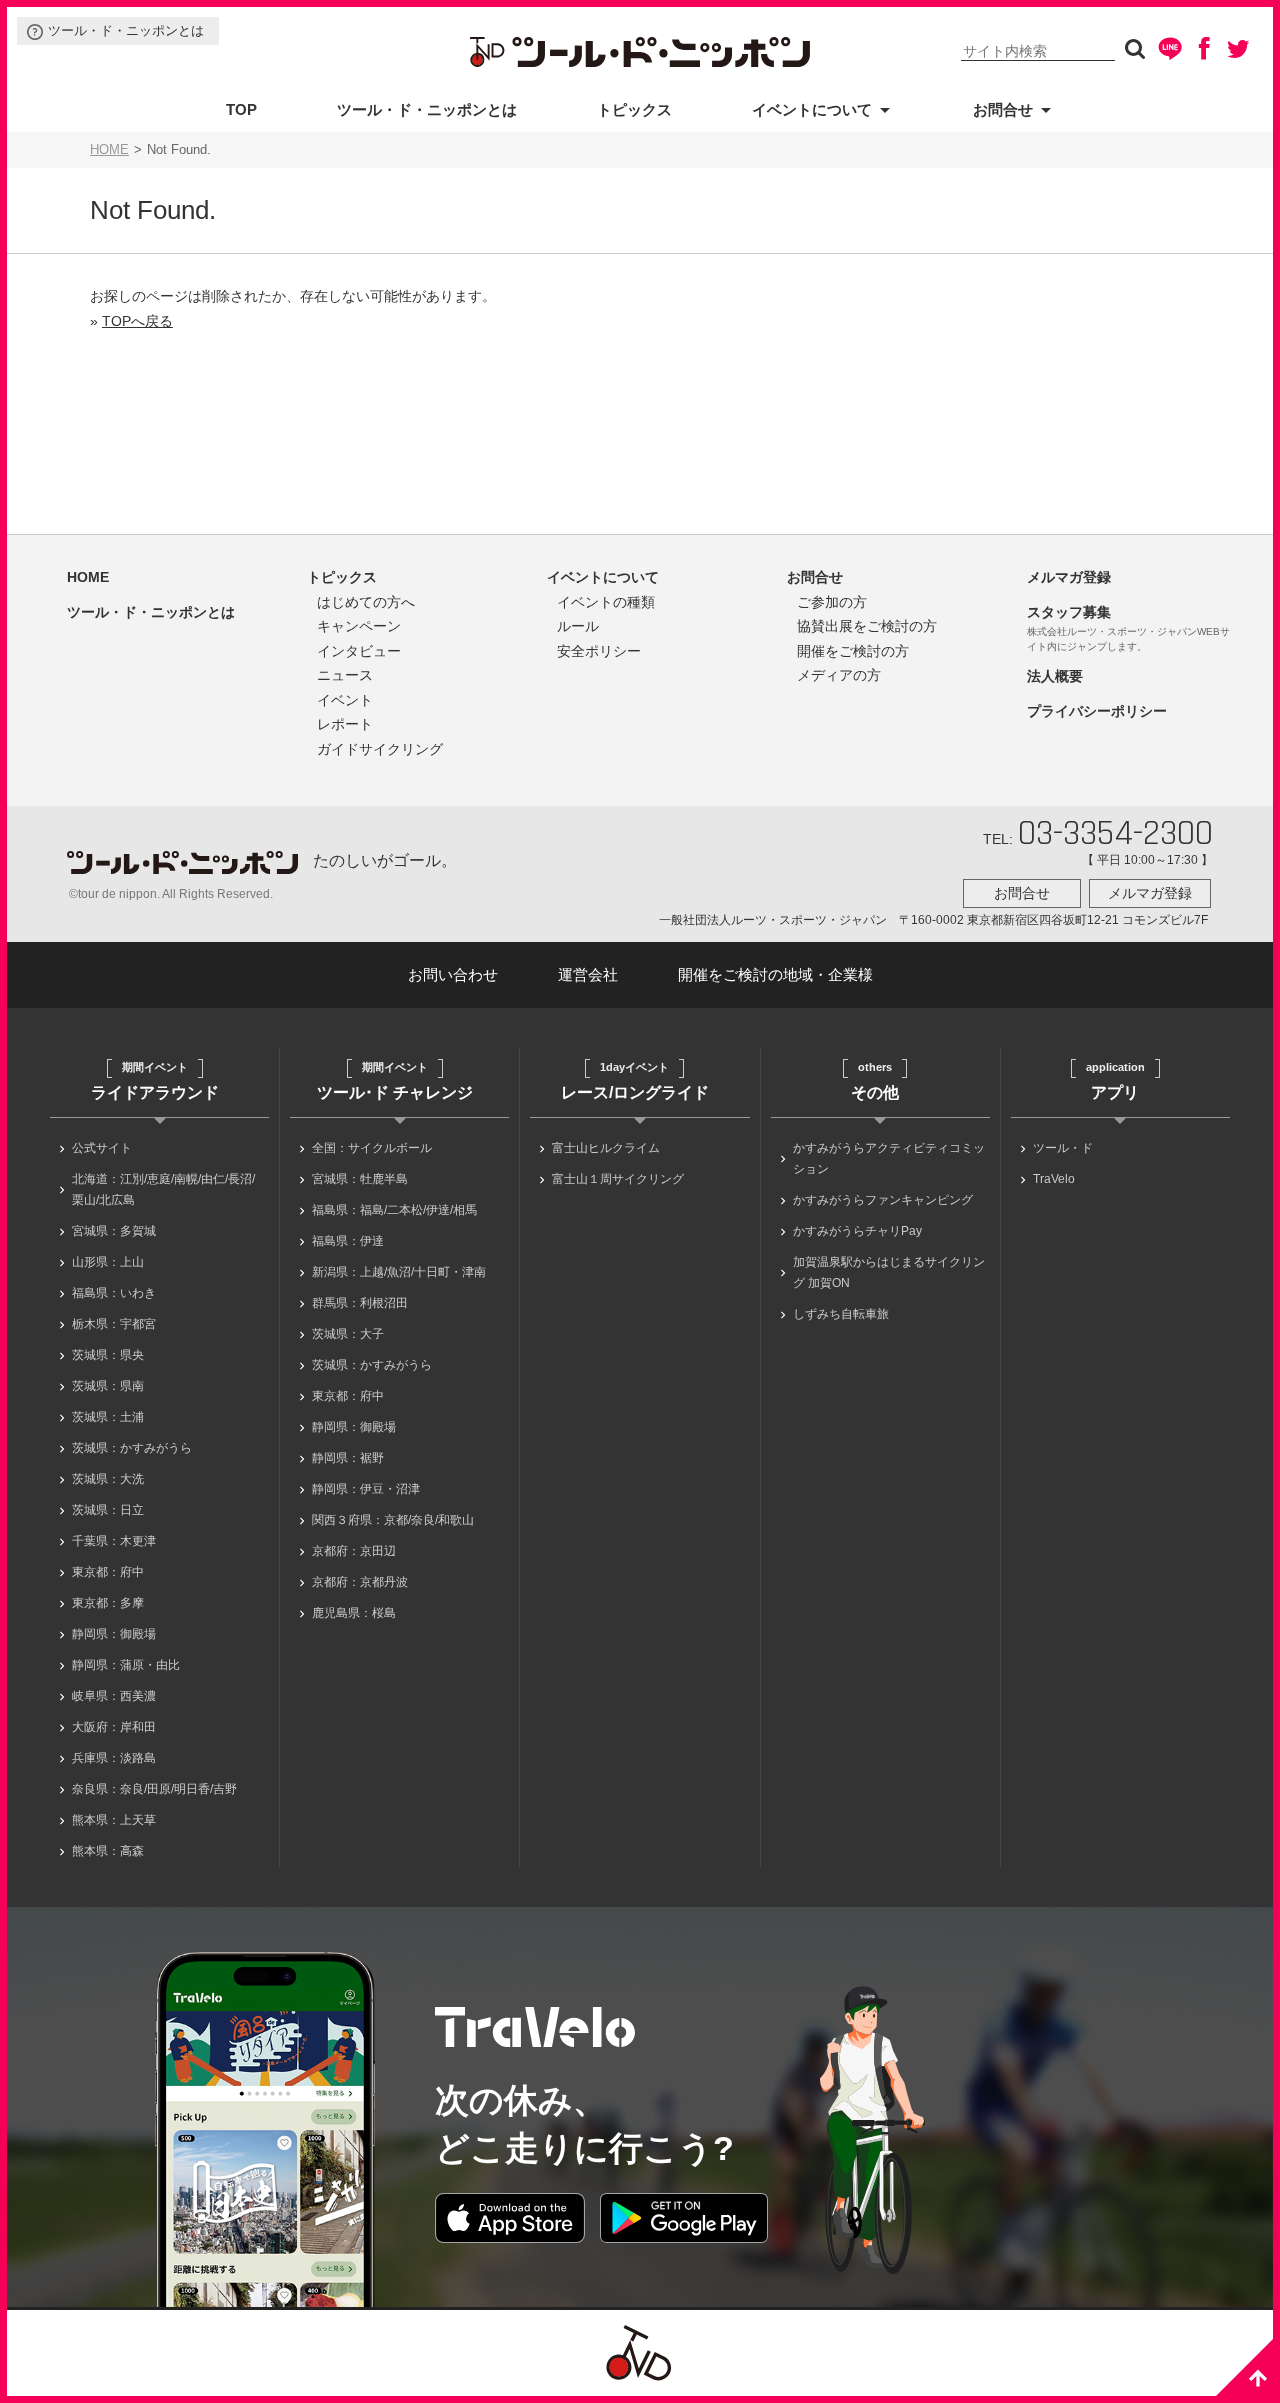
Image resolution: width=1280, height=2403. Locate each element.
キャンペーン (359, 626)
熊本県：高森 (108, 1851)
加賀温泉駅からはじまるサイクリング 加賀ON (889, 1272)
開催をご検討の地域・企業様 (775, 974)
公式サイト (102, 1148)
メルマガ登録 (1069, 577)
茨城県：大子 (348, 1334)
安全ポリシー (599, 651)
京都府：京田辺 (354, 1551)
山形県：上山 (108, 1262)
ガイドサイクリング (380, 749)
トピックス (634, 109)
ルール (578, 626)
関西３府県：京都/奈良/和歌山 (393, 1520)
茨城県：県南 (108, 1386)
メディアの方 (839, 675)
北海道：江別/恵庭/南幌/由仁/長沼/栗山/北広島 (163, 1189)
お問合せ (1003, 109)
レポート (345, 724)
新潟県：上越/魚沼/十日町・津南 (399, 1272)
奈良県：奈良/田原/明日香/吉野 (154, 1789)
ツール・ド (1063, 1148)
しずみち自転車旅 (841, 1314)
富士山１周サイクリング (618, 1179)
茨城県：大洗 (108, 1479)
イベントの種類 (606, 602)
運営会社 (588, 974)
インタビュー (359, 651)
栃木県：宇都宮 (114, 1324)
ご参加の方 (832, 602)
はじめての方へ (366, 602)
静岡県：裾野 (348, 1458)
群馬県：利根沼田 (360, 1303)
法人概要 (1055, 676)
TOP (241, 109)
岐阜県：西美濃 (114, 1696)
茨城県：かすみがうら (132, 1448)
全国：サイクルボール (372, 1148)
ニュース (345, 675)
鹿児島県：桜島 (354, 1613)
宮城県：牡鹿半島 (360, 1179)
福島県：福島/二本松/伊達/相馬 (394, 1210)
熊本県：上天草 (114, 1820)
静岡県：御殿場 (114, 1634)
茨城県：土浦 (108, 1417)
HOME (109, 150)
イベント (345, 700)
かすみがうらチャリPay (857, 1231)
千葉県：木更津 (114, 1541)
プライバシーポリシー (1097, 711)
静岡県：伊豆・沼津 (366, 1489)
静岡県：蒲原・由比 (126, 1665)
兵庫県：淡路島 (114, 1758)
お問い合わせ (453, 974)
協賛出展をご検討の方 (867, 626)
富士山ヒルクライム (606, 1148)
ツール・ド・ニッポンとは (126, 30)
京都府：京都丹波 (360, 1582)
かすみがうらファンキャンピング (883, 1200)
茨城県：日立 (108, 1510)
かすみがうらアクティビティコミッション (889, 1158)
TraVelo (1054, 1179)
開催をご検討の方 (853, 651)
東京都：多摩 (108, 1603)
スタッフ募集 (1069, 612)
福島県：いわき (114, 1293)
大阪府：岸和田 (114, 1727)
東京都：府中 (108, 1572)
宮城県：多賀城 (114, 1231)
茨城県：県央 (108, 1355)
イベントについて (812, 109)
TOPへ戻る (137, 321)
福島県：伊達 (348, 1241)
